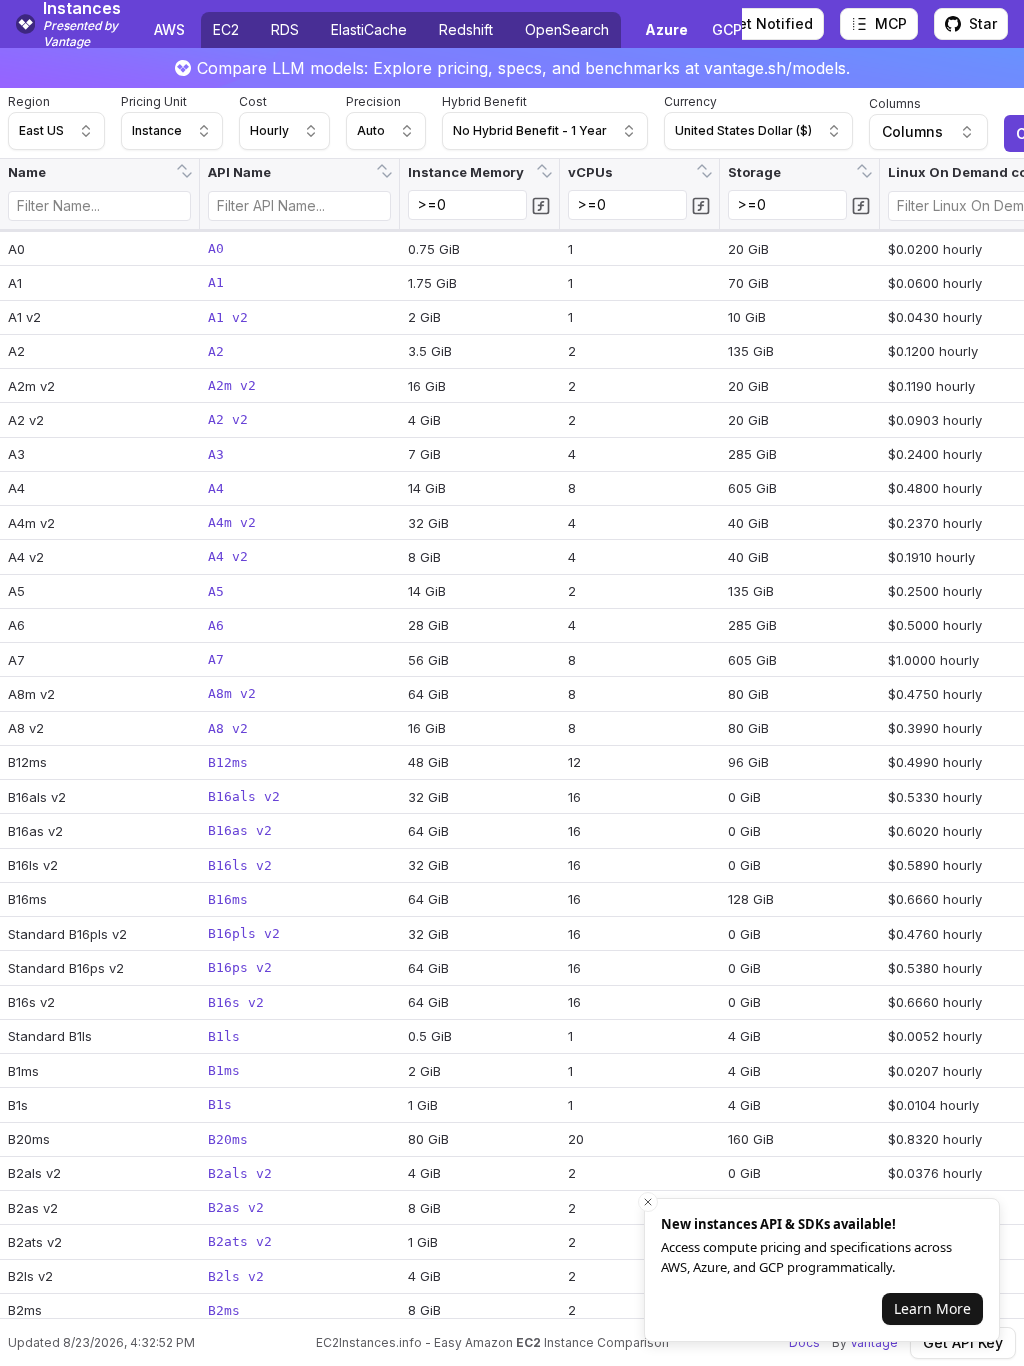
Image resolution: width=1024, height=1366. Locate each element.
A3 (216, 454)
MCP (891, 23)
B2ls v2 (236, 1276)
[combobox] (56, 131)
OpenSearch (567, 29)
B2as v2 (236, 1207)
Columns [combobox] (912, 131)
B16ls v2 (240, 865)
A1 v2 (228, 317)
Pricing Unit (154, 101)
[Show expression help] (541, 206)
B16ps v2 (240, 967)
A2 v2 (228, 419)
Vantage (874, 1342)
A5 (216, 591)
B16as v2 (240, 830)
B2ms (224, 1310)
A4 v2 (228, 556)
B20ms (228, 1139)
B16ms (228, 899)
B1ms (224, 1070)
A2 (216, 351)
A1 (216, 282)
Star (983, 23)
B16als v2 (244, 796)
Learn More (932, 1308)
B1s (220, 1104)
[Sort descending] (187, 177)
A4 (216, 488)
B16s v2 (236, 1002)
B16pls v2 (244, 933)
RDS (285, 29)
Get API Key (963, 1342)
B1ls (224, 1036)
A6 (216, 625)
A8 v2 (228, 728)
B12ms (228, 762)
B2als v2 (240, 1173)
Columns (895, 103)
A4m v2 (232, 522)
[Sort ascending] (182, 165)
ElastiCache (369, 29)
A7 (216, 659)
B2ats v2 (240, 1241)
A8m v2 (232, 693)
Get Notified (770, 23)
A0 (216, 248)
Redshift (466, 29)
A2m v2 (232, 385)
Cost (253, 101)
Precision (373, 101)
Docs (804, 1342)
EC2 (226, 29)
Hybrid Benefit (484, 101)
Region (29, 101)
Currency (690, 101)
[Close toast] (648, 1202)
